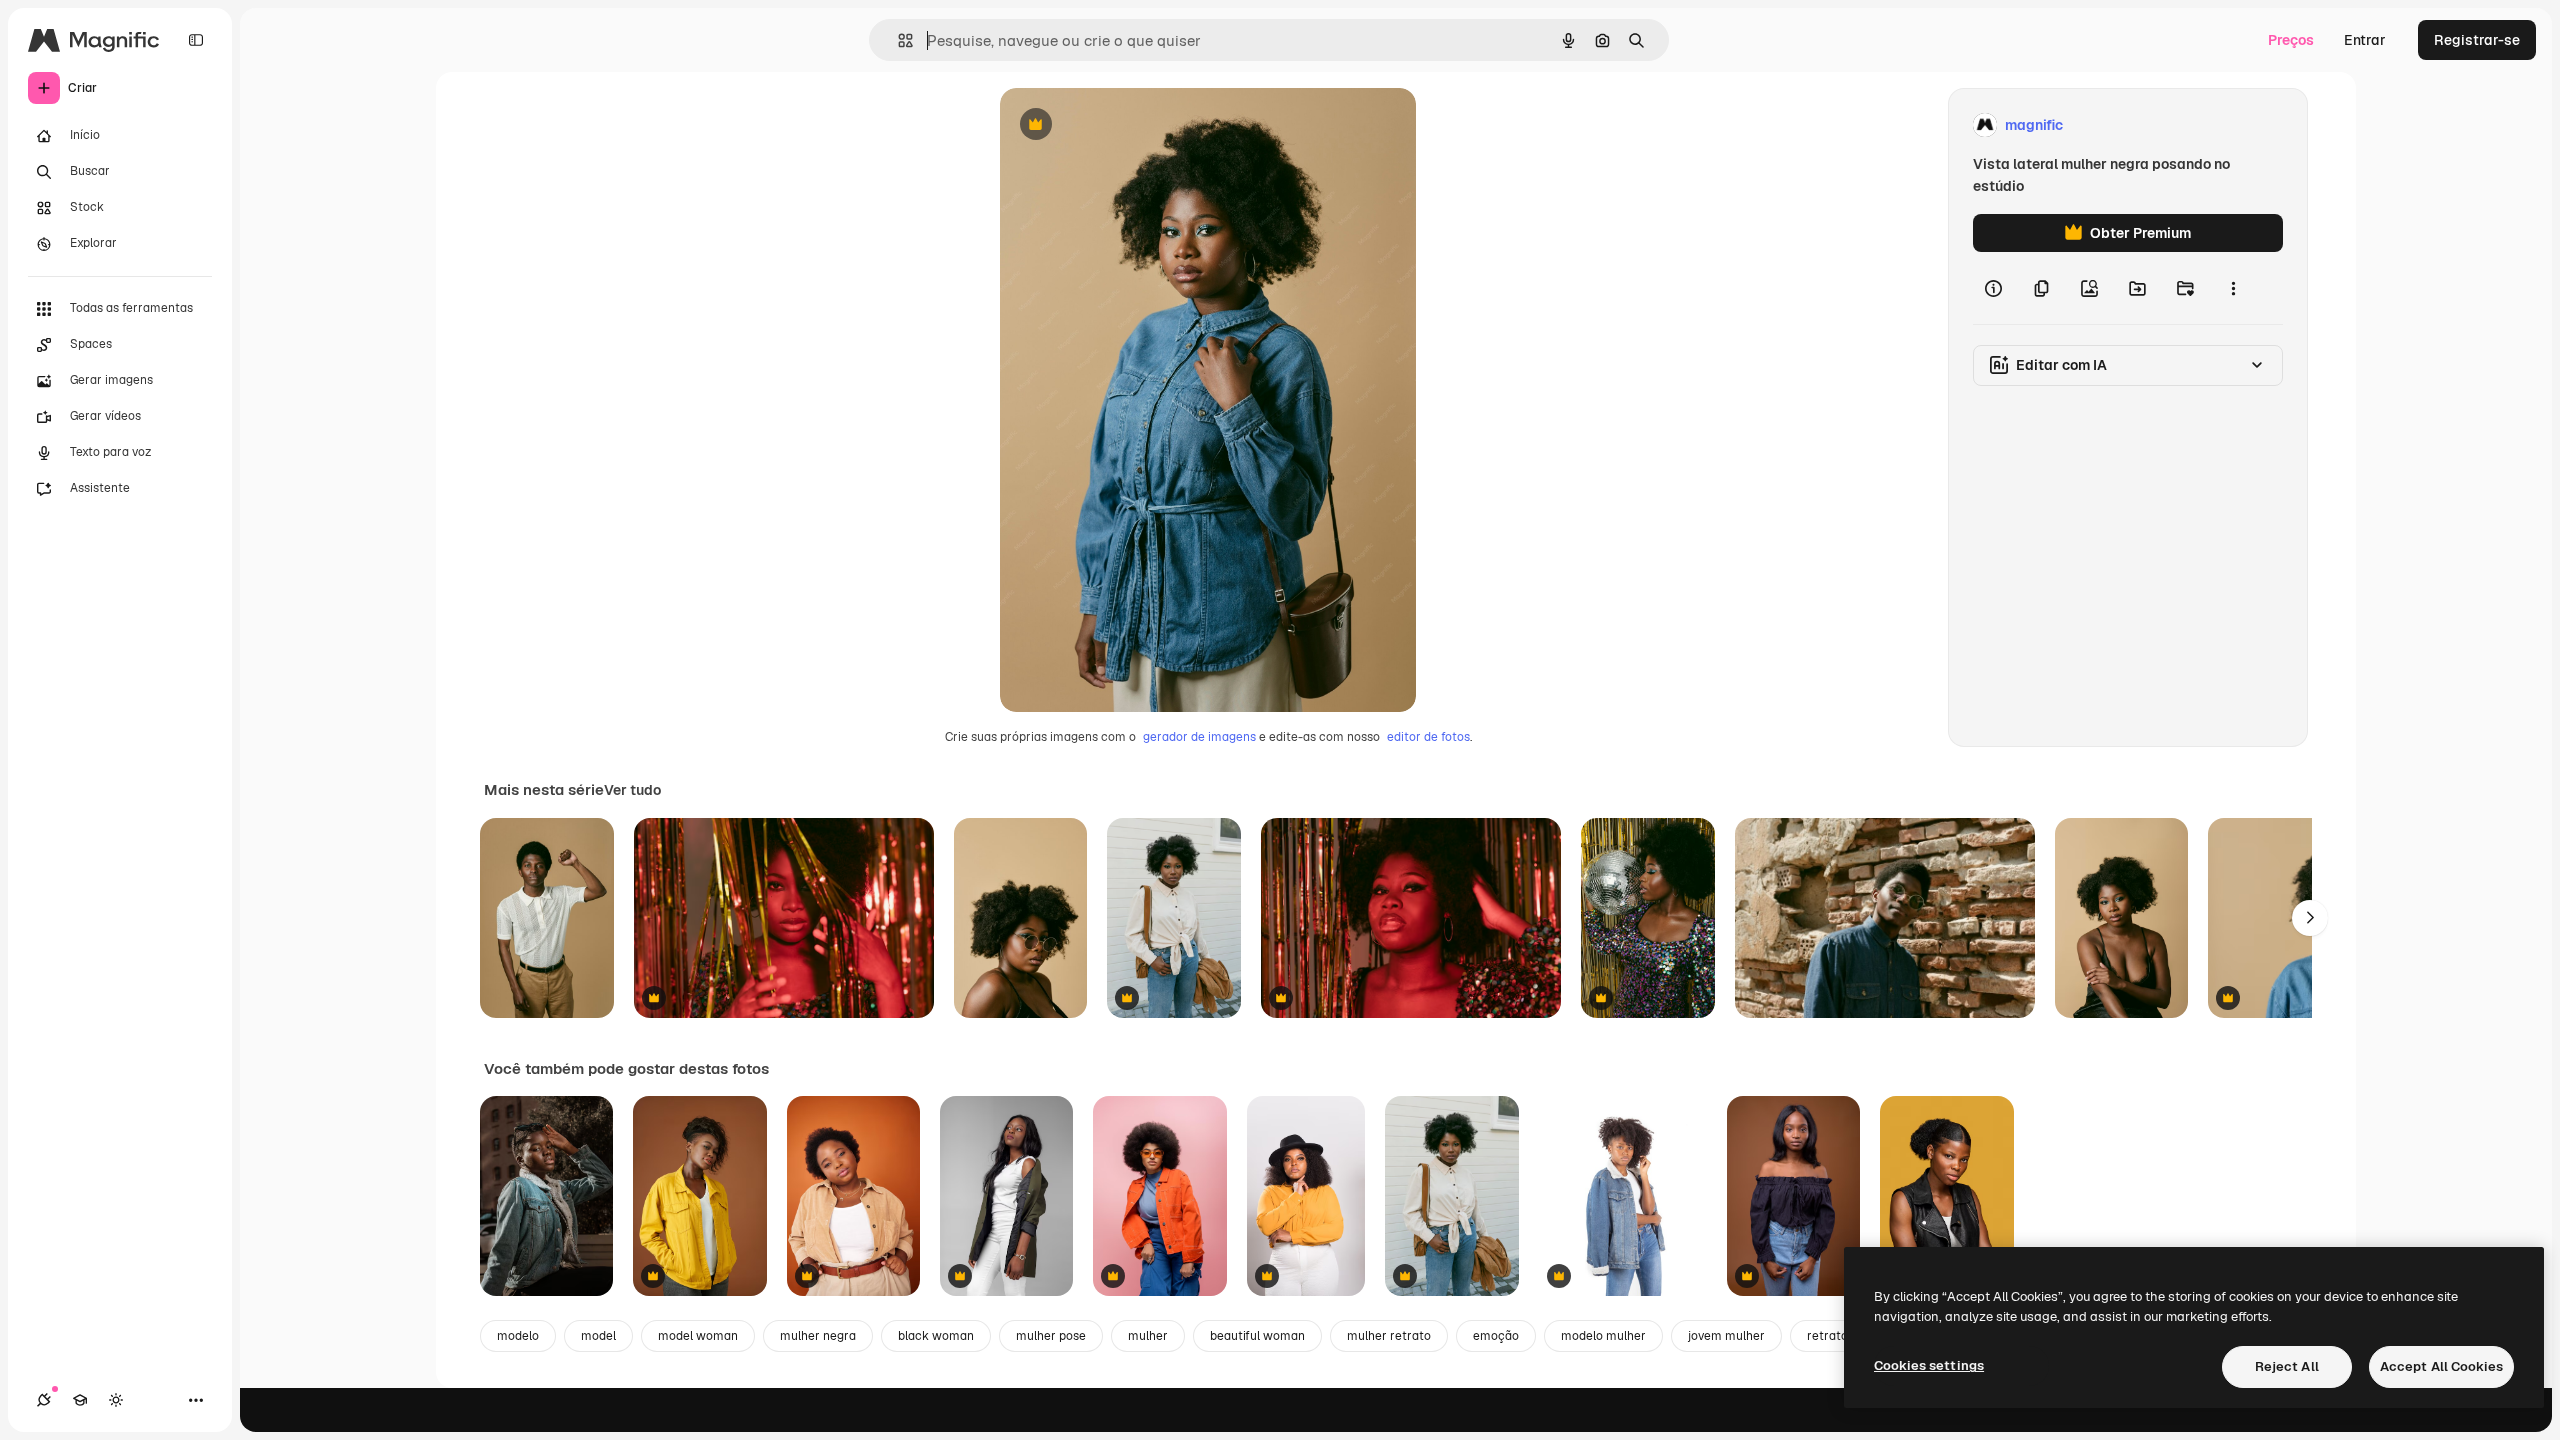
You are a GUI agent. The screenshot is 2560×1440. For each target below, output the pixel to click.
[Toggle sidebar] (196, 40)
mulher (1148, 1336)
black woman (936, 1336)
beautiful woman (1257, 1336)
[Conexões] (44, 1400)
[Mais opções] (2233, 288)
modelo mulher (1603, 1336)
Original (1128, 125)
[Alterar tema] (116, 1400)
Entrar (2365, 40)
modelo (518, 1336)
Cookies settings (1929, 1365)
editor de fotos (1428, 737)
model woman (698, 1336)
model (598, 1336)
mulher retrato (1389, 1336)
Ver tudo (632, 790)
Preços (2291, 40)
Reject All (2287, 1366)
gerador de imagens (1199, 737)
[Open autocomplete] (897, 40)
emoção (1496, 1336)
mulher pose (1051, 1336)
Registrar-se (2477, 40)
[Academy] (80, 1400)
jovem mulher (1726, 1336)
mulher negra (818, 1336)
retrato (1827, 1336)
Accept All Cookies (2441, 1366)
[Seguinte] (2310, 918)
